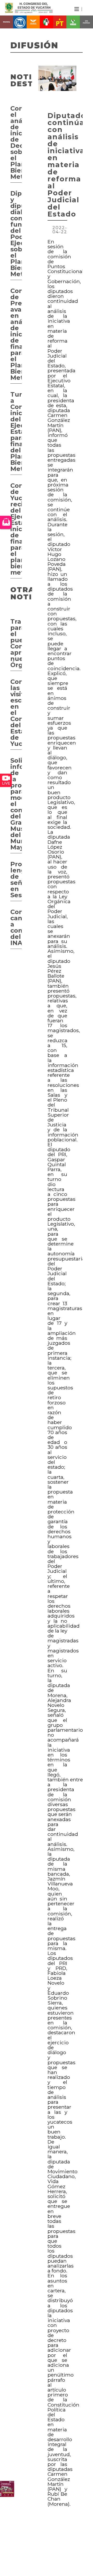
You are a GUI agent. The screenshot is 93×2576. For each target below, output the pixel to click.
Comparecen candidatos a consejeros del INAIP (16, 927)
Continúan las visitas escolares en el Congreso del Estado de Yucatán (16, 713)
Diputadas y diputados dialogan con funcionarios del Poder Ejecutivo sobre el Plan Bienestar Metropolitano (16, 234)
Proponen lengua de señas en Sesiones (16, 880)
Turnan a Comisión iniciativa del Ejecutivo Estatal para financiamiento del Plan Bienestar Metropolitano (16, 432)
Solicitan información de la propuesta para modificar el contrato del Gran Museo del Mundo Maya (16, 804)
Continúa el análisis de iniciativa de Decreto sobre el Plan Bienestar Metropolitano (16, 142)
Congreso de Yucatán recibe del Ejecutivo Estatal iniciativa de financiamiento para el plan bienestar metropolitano (16, 529)
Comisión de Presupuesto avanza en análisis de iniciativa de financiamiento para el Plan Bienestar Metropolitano (16, 334)
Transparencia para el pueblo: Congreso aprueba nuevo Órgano (16, 643)
